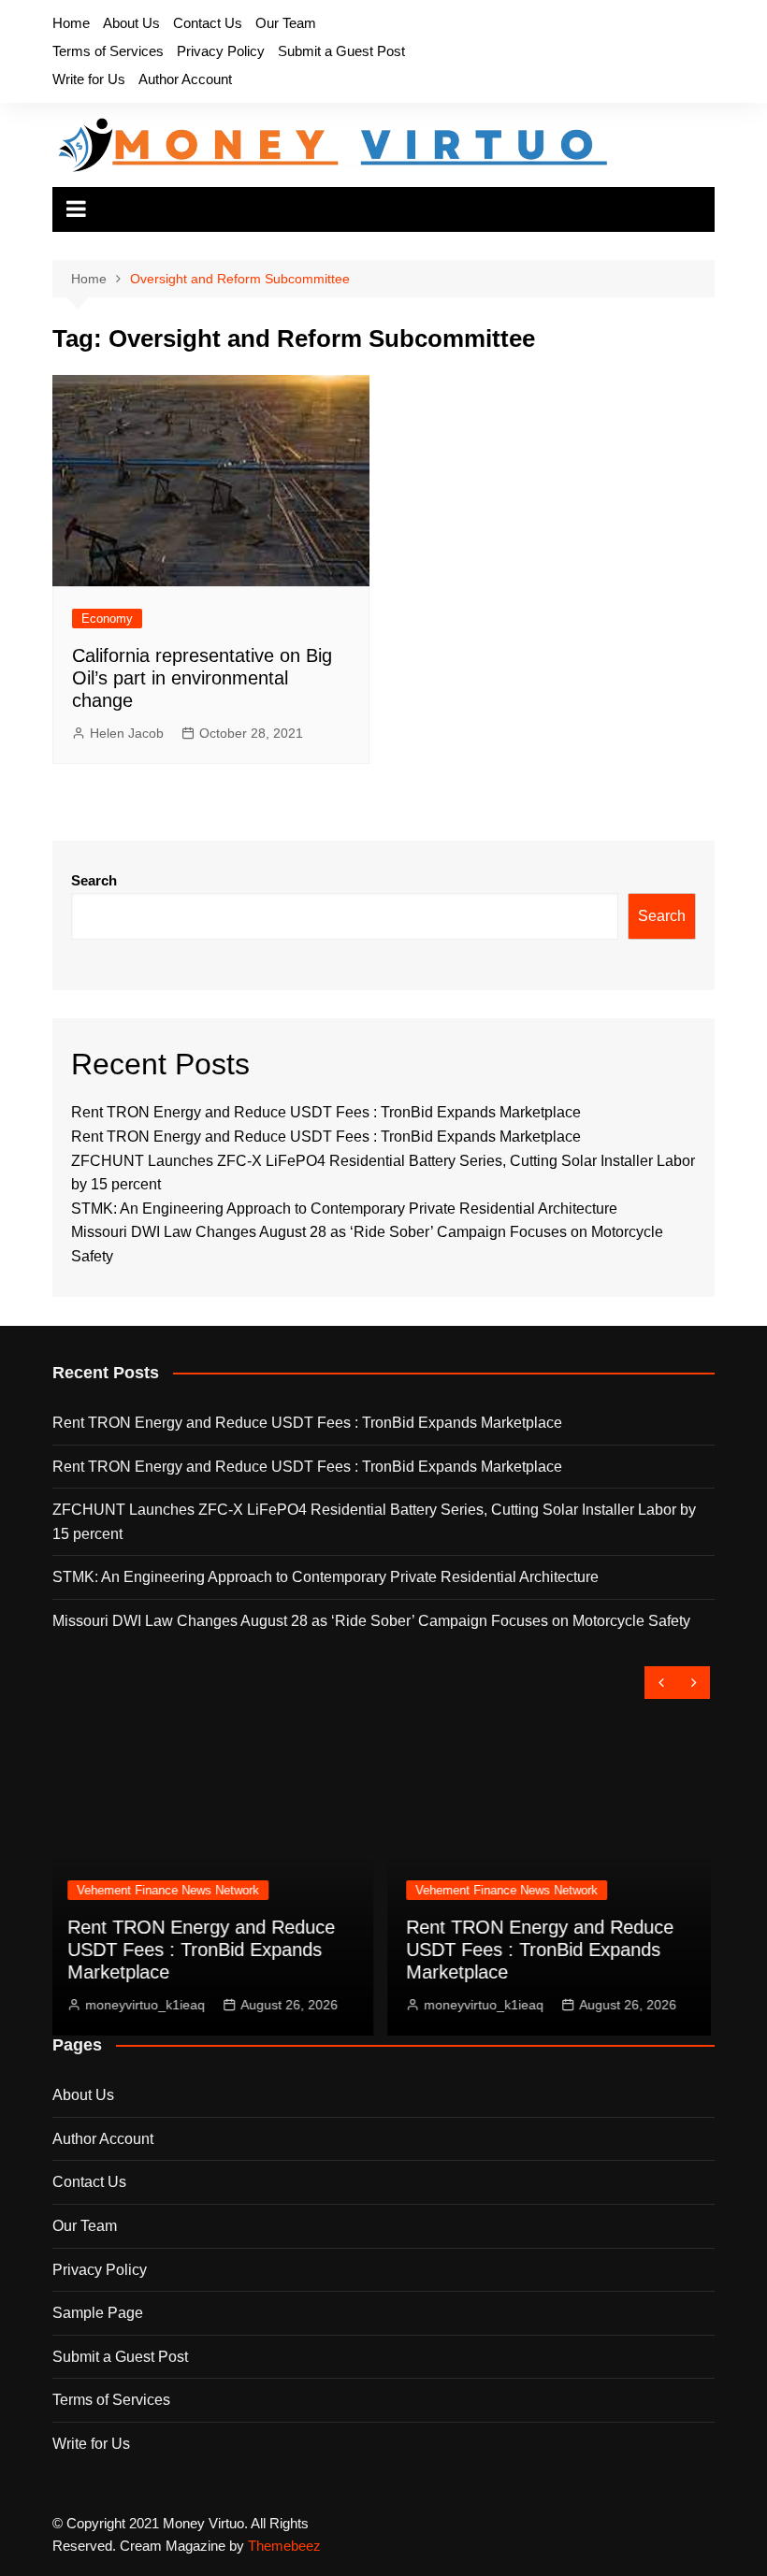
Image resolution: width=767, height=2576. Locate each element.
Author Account (185, 79)
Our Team (286, 23)
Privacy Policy (221, 51)
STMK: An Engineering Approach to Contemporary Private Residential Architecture (344, 1209)
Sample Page (98, 2313)
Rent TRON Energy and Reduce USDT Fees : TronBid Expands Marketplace (326, 1112)
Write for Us (89, 79)
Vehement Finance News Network (232, 1890)
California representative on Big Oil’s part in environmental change (202, 678)
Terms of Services (108, 51)
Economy (107, 619)
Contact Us (208, 23)
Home (71, 23)
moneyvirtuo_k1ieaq (210, 2005)
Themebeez (284, 2546)
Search (94, 880)
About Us (131, 23)
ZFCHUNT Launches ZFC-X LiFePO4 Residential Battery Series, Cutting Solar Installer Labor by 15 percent (374, 1522)
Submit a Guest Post (341, 51)
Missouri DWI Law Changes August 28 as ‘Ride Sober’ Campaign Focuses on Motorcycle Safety (371, 1621)
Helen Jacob (127, 733)
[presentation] (661, 1683)
